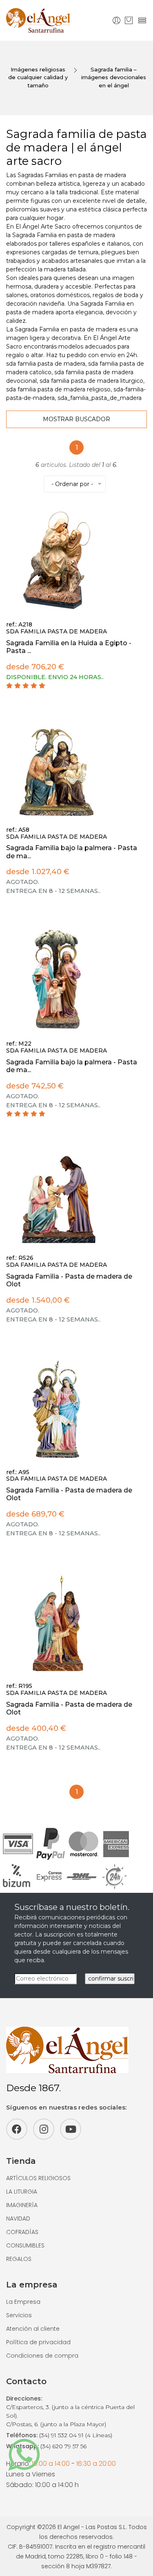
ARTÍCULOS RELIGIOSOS (38, 2178)
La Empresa (23, 2302)
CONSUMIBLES (25, 2245)
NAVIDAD (18, 2218)
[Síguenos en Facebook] (17, 2129)
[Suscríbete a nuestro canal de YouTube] (71, 2129)
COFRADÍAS (22, 2232)
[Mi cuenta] (116, 20)
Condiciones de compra (42, 2356)
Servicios (19, 2315)
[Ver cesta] (129, 20)
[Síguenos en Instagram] (44, 2129)
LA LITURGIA (22, 2192)
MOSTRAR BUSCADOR (76, 419)
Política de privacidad (38, 2342)
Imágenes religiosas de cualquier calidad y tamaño (38, 77)
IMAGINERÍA (22, 2205)
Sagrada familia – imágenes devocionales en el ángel (114, 77)
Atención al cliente (33, 2329)
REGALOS (19, 2259)
